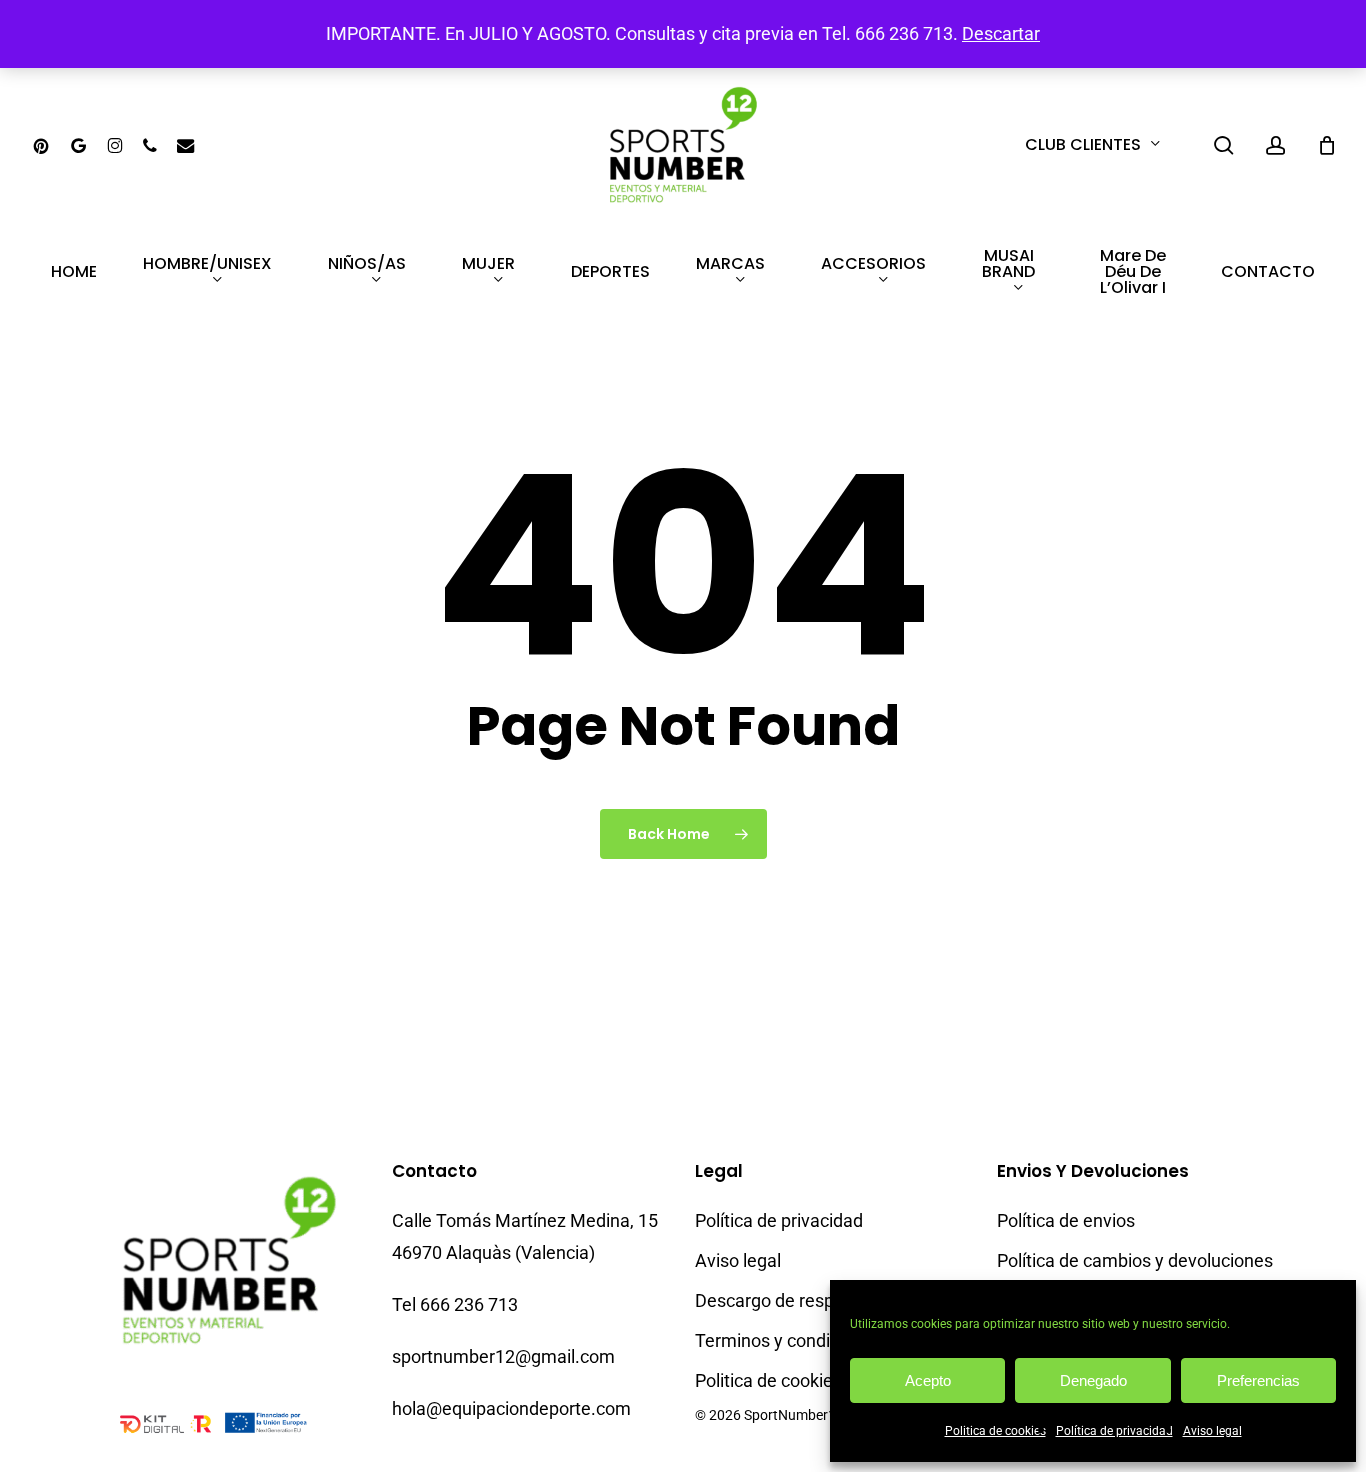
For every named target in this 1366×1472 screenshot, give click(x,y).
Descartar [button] (1001, 33)
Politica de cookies (995, 1431)
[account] (1276, 145)
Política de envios (1066, 1220)
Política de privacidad (1114, 1431)
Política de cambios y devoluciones (1135, 1260)
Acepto (928, 1380)
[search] (1224, 145)
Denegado (1093, 1380)
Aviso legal (1212, 1431)
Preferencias (1258, 1380)
